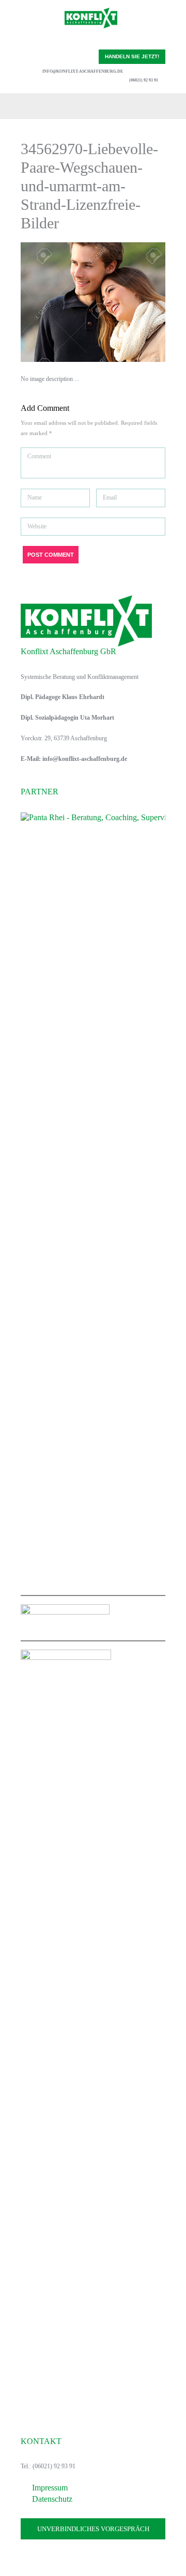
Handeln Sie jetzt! (132, 56)
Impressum (50, 2488)
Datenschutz (52, 2499)
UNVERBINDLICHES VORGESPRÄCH (93, 2529)
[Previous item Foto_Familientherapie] (57, 302)
